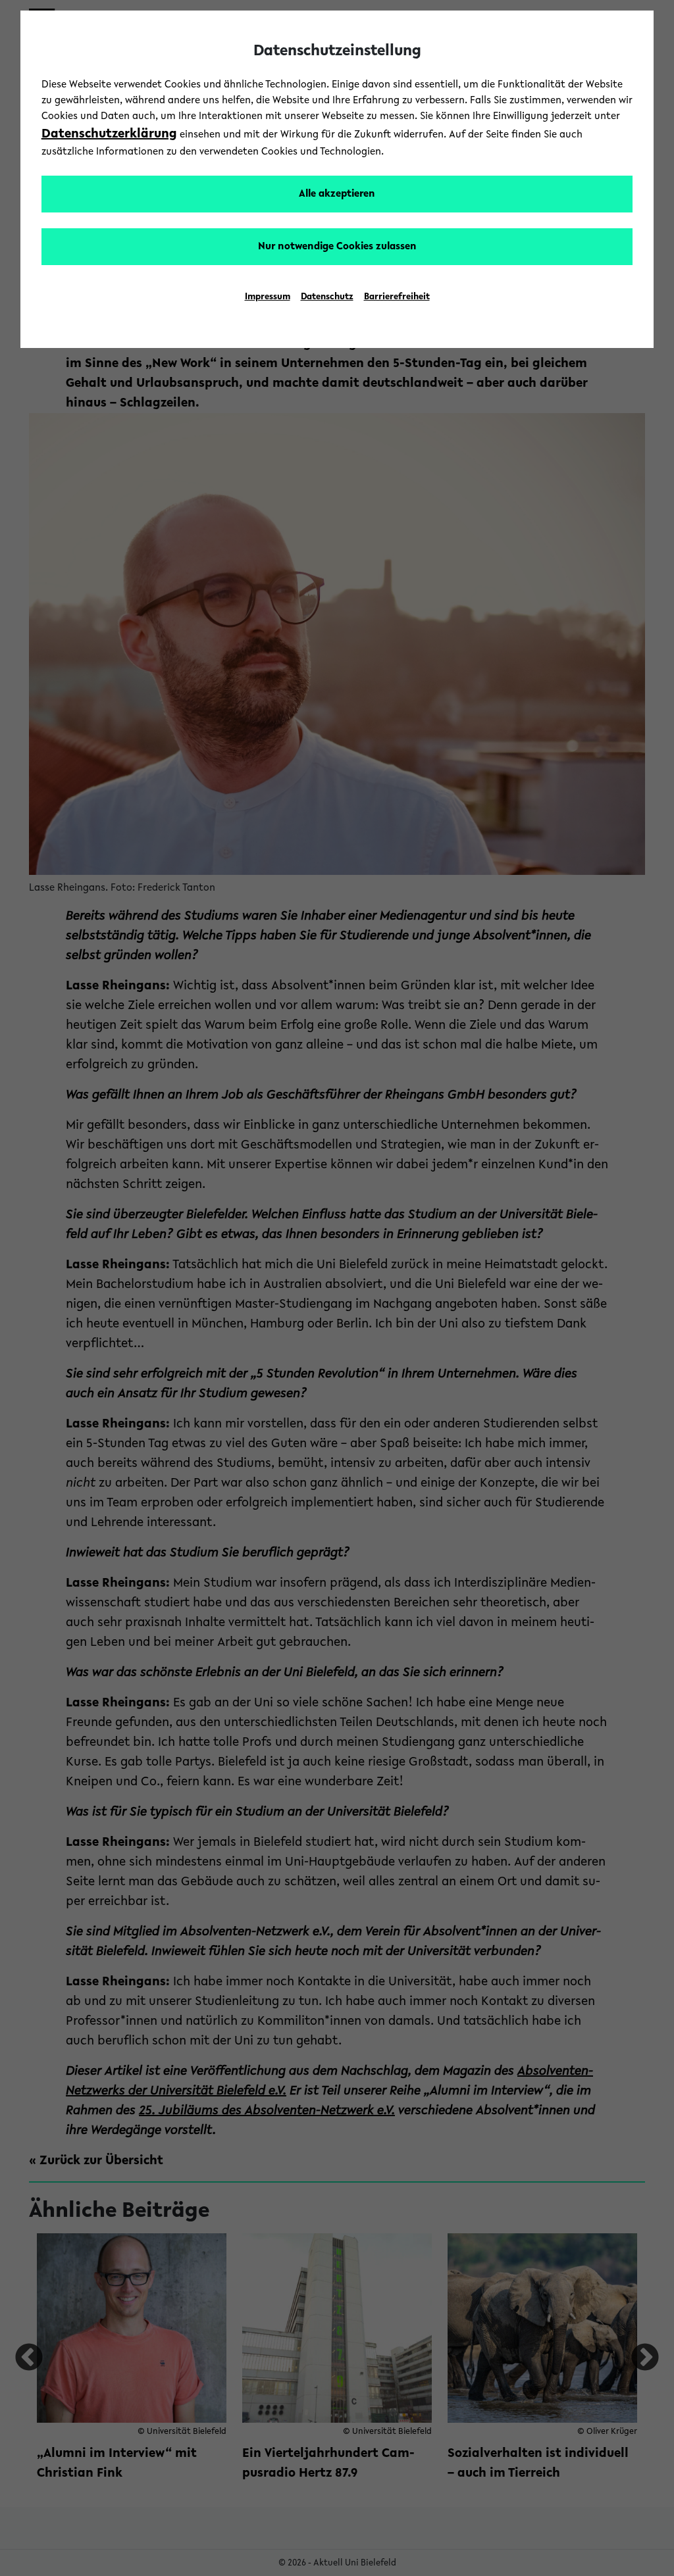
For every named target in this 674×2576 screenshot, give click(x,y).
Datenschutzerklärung (109, 134)
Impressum (268, 297)
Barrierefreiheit (397, 297)
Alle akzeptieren (337, 194)
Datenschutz (327, 297)
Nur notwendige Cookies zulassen (337, 247)
